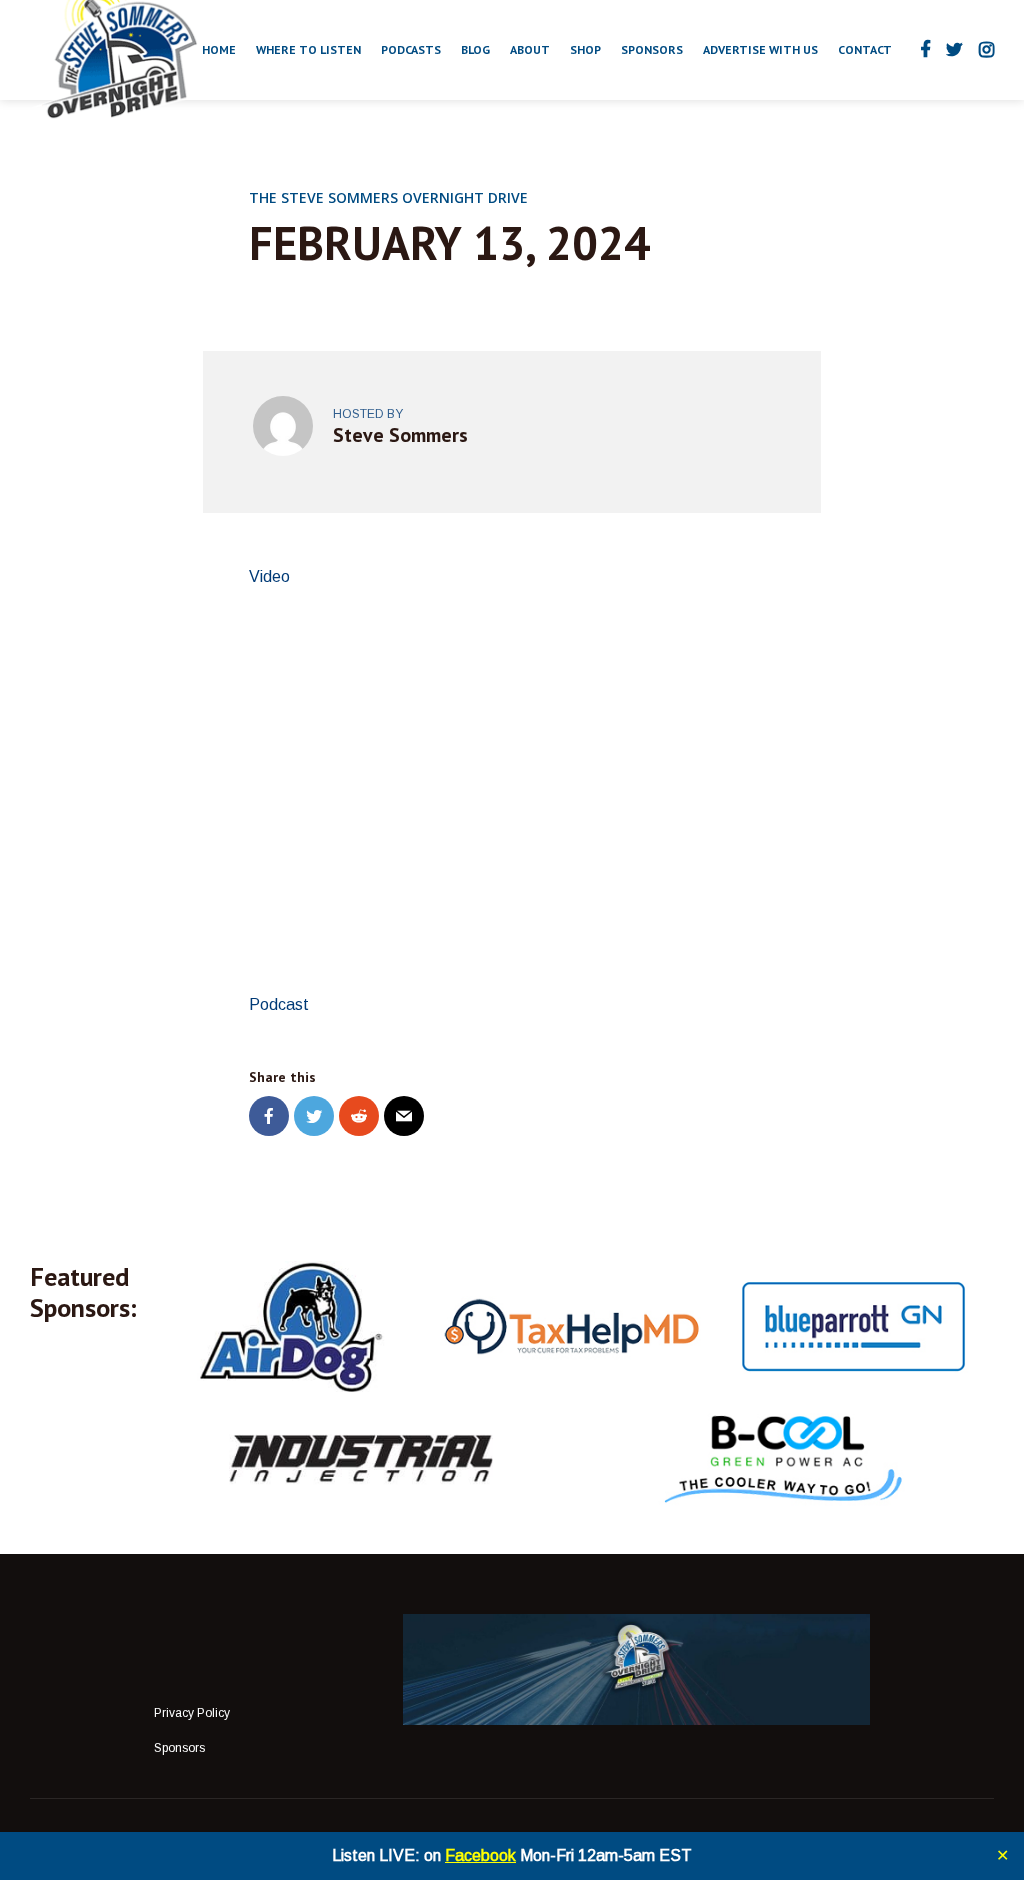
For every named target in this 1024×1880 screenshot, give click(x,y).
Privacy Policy (192, 1713)
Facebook (480, 1855)
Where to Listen (308, 49)
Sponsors (652, 49)
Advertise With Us (760, 49)
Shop (585, 49)
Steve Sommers (400, 435)
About (530, 49)
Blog (475, 49)
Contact (865, 49)
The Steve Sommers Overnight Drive (388, 197)
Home (219, 49)
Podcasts (411, 49)
